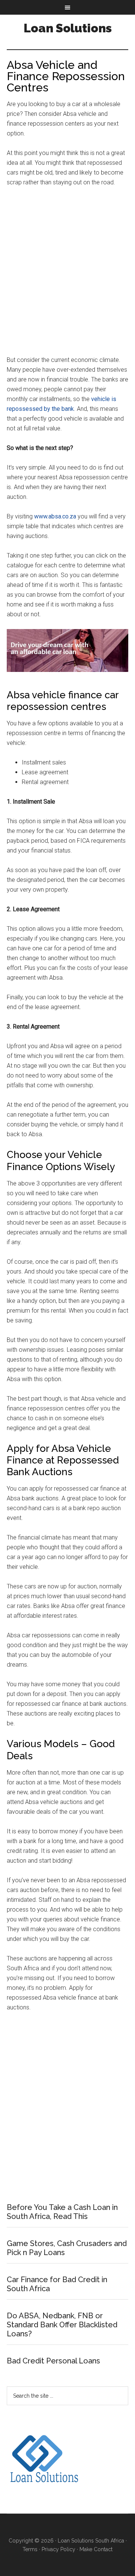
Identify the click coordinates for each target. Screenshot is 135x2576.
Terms (30, 2549)
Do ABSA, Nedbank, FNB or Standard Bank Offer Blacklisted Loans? (62, 2325)
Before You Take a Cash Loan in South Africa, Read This (62, 2212)
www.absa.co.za (55, 516)
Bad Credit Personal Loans (53, 2361)
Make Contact (96, 2549)
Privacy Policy (58, 2549)
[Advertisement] (67, 275)
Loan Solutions (68, 28)
